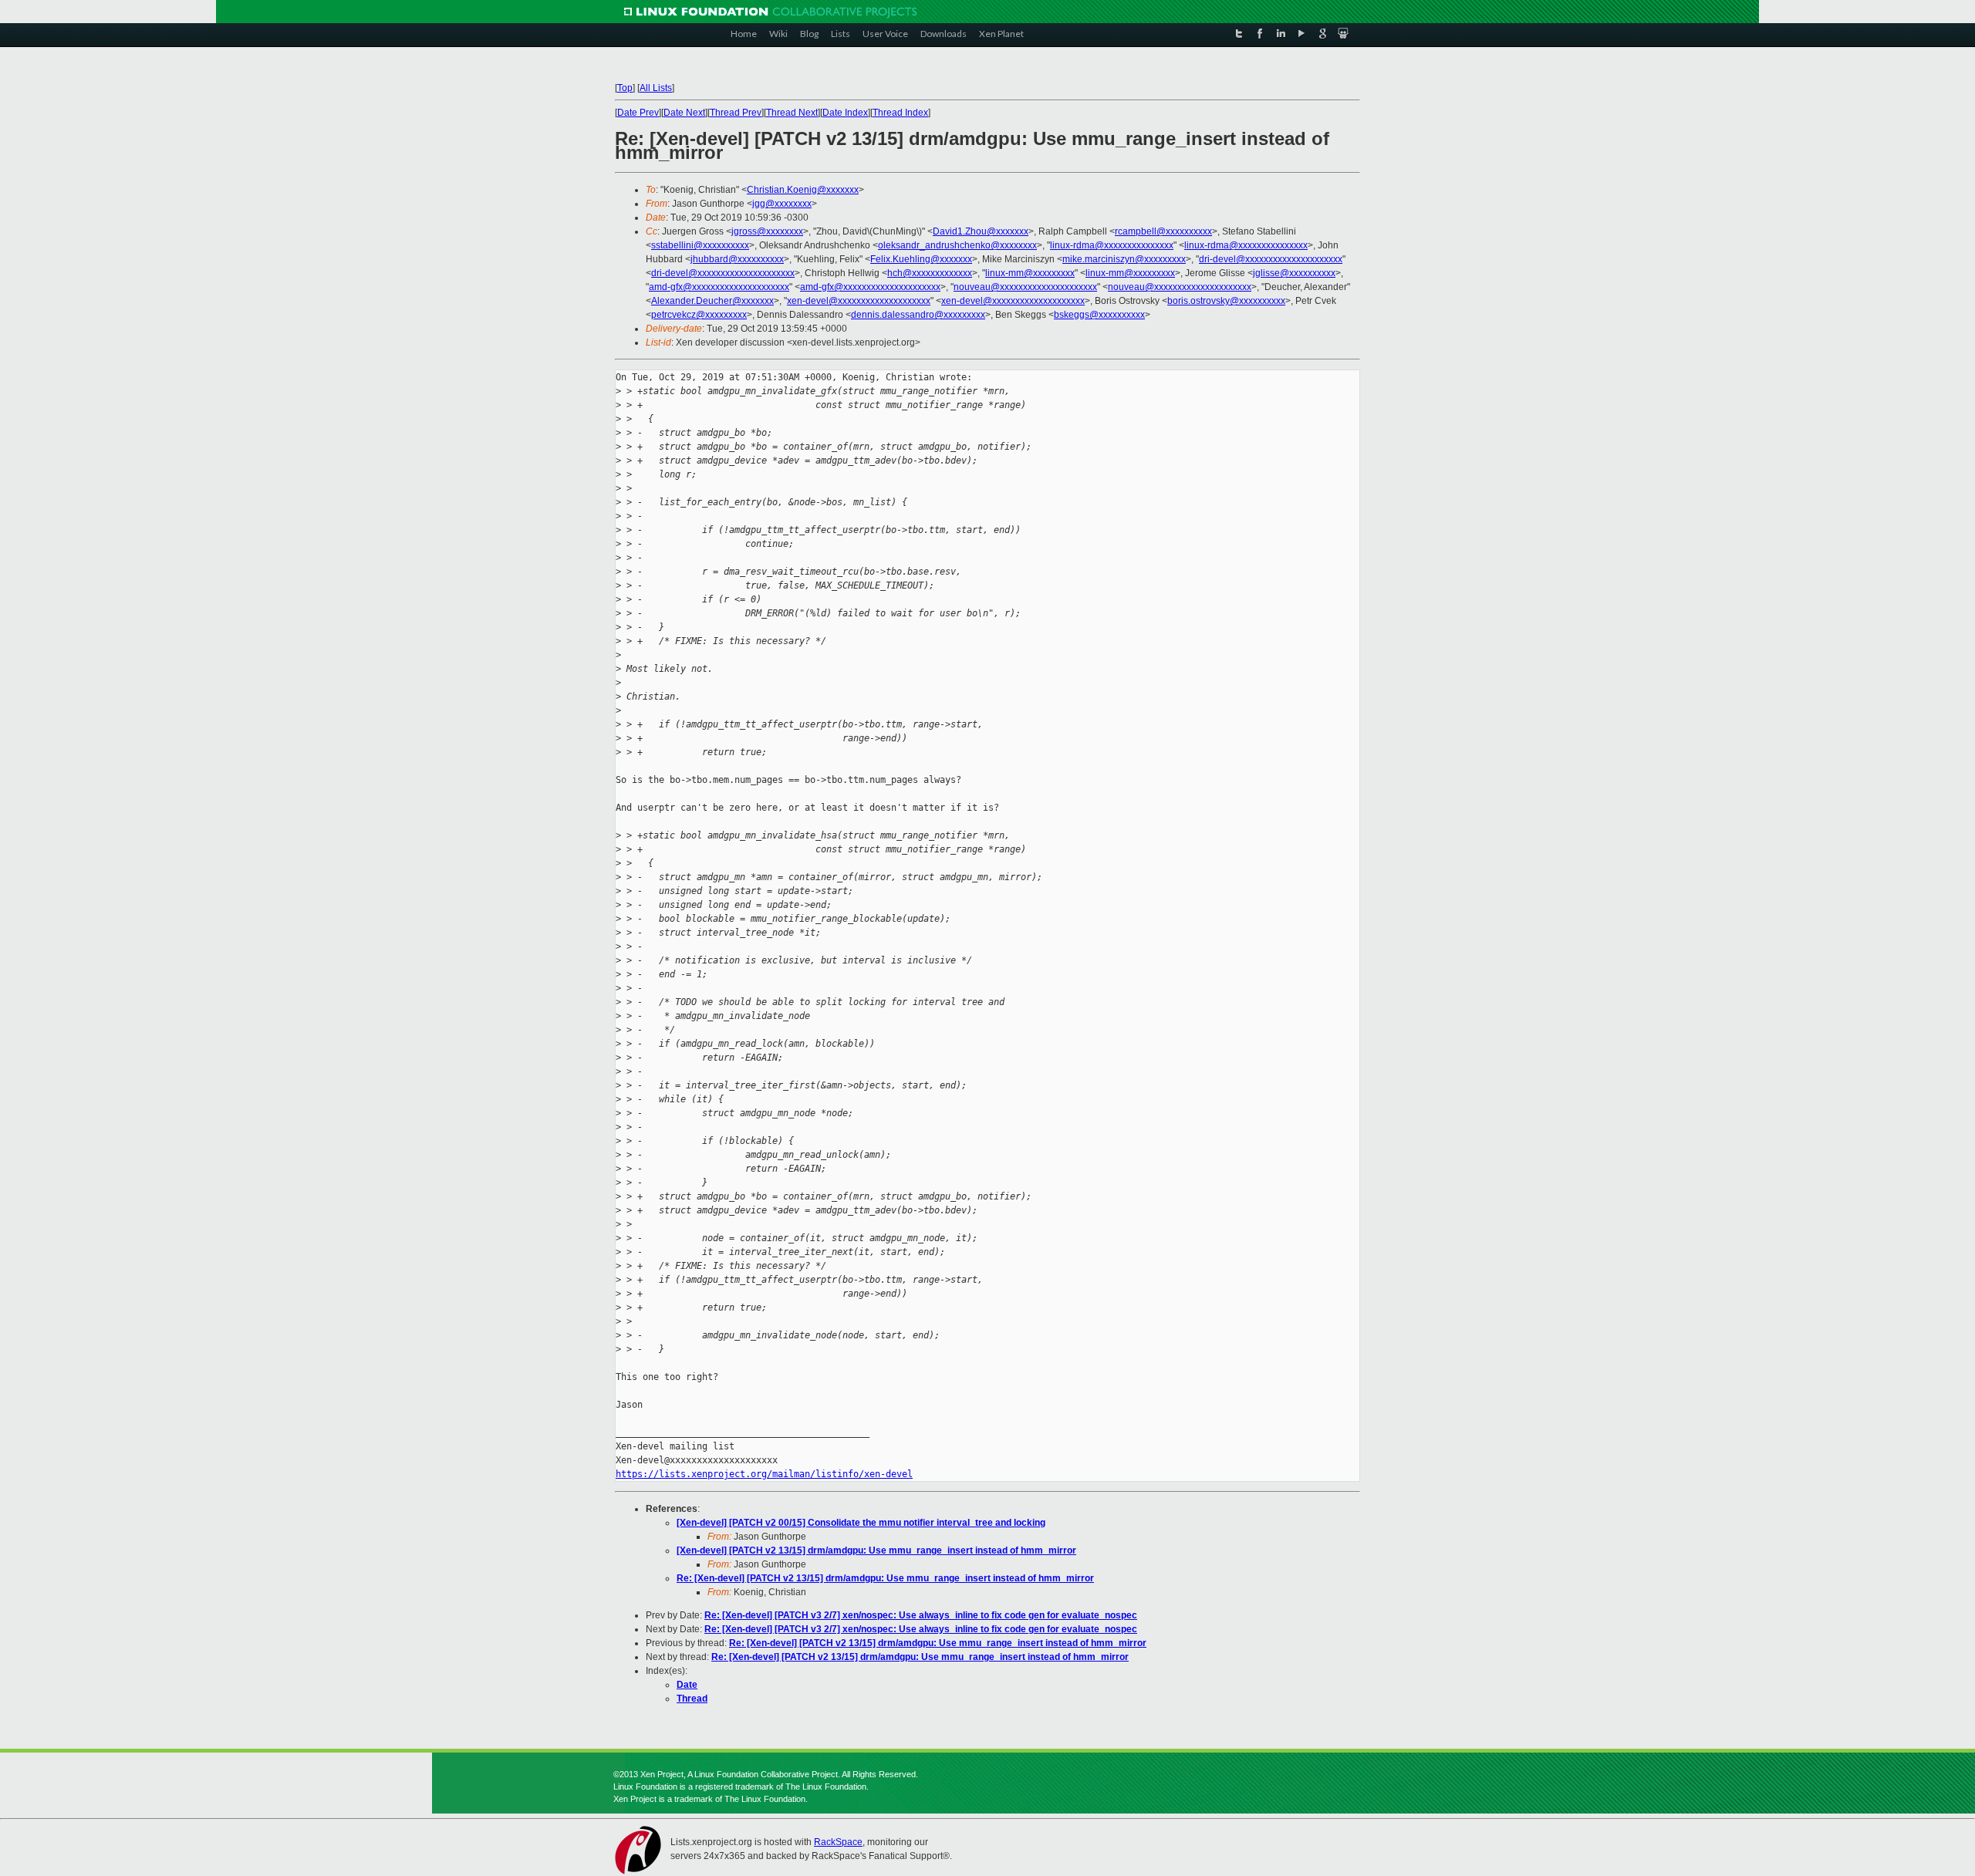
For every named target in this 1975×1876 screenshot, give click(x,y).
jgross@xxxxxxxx (767, 231)
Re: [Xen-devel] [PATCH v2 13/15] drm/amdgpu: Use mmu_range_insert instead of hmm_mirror (885, 1578)
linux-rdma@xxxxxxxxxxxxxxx (1112, 245)
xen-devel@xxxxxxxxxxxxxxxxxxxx (859, 301)
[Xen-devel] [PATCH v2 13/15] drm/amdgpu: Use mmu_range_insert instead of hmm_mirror (876, 1550)
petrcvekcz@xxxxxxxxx (699, 315)
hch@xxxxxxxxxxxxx (930, 273)
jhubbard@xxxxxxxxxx (737, 259)
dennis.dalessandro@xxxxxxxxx (918, 315)
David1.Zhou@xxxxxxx (981, 231)
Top (625, 88)
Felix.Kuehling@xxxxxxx (921, 259)
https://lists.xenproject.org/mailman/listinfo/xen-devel (764, 1474)
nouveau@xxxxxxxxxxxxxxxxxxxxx (1025, 287)
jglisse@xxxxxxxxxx (1294, 273)
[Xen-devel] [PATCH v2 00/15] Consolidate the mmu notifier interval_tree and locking (861, 1523)
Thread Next (792, 113)
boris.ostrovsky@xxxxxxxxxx (1226, 301)
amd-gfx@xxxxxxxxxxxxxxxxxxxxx (719, 287)
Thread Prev (736, 113)
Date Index (845, 113)
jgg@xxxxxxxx (782, 204)
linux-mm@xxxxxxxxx (1030, 273)
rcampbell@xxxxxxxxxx (1163, 231)
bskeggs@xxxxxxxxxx (1099, 315)
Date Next (684, 113)
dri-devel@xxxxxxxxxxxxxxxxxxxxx (1271, 259)
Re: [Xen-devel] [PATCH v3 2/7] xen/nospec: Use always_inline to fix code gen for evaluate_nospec (921, 1615)
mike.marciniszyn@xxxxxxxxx (1124, 259)
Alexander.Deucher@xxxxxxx (712, 301)
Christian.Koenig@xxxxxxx (803, 190)
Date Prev (638, 113)
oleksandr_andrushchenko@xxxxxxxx (957, 245)
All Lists (656, 88)
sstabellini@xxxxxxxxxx (700, 245)
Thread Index (900, 113)
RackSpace (838, 1842)
